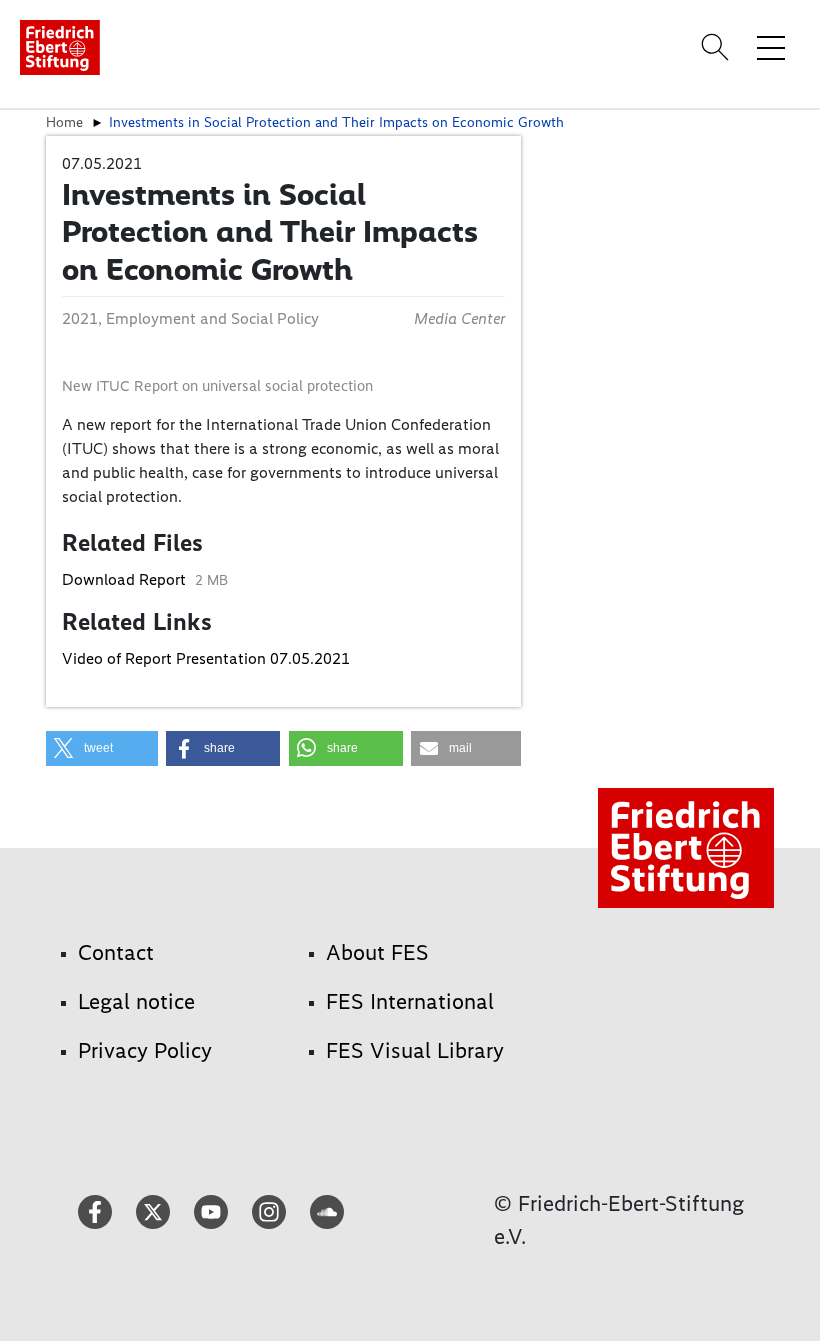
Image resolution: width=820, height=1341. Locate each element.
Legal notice (136, 1001)
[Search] (718, 47)
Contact (116, 952)
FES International (410, 1001)
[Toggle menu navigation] (771, 47)
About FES (377, 952)
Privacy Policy (145, 1050)
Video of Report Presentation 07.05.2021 (206, 658)
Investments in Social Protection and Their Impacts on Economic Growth (336, 122)
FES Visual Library (415, 1050)
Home (64, 122)
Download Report (126, 579)
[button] (102, 748)
